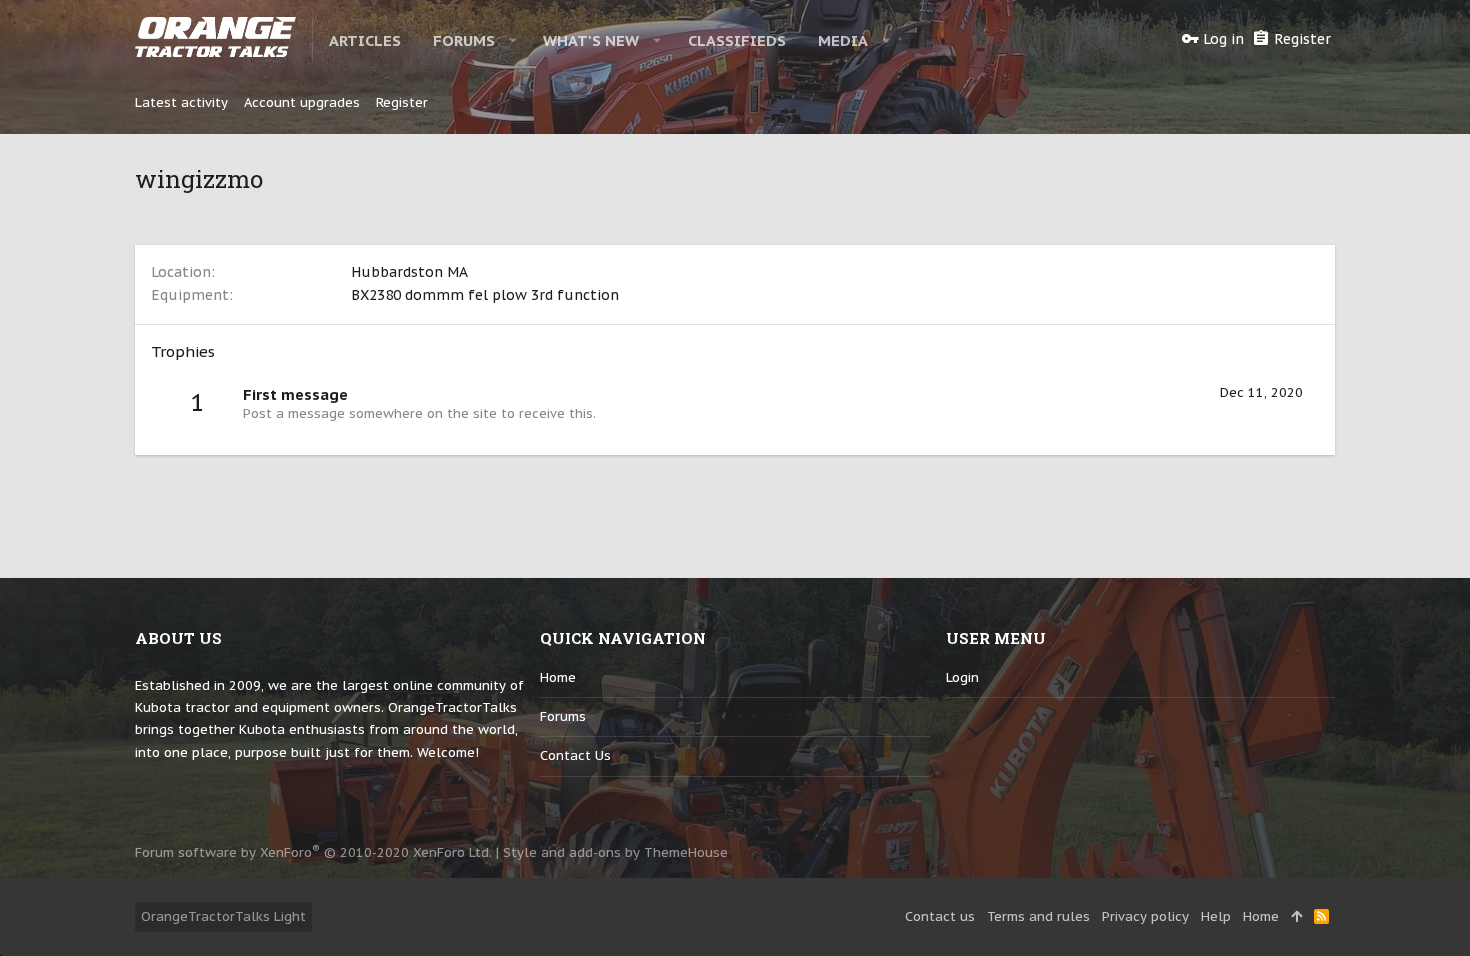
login (962, 677)
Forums (563, 716)
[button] (513, 40)
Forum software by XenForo (313, 852)
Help (1216, 916)
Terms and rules (1038, 916)
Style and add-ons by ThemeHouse (615, 852)
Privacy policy (1145, 916)
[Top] (1296, 917)
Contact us (575, 755)
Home (558, 677)
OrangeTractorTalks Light (223, 916)
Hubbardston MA (409, 272)
